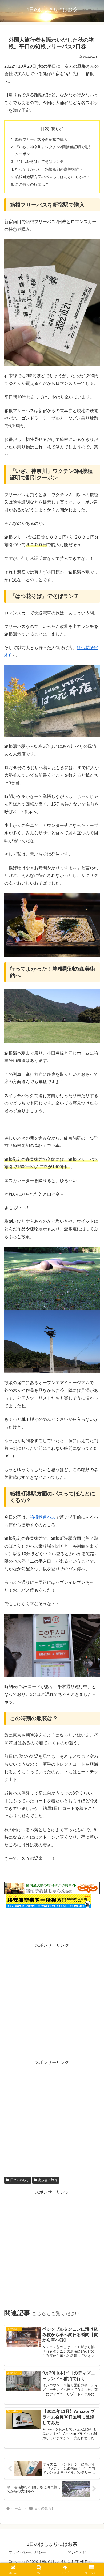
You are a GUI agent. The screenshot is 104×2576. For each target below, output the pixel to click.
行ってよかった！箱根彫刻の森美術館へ (49, 169)
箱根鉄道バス (43, 1517)
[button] (93, 1399)
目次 (45, 129)
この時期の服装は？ (32, 184)
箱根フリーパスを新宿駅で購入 (41, 139)
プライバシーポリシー (27, 2552)
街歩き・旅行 (48, 2180)
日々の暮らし (20, 2180)
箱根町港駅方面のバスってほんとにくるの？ (53, 177)
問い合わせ (77, 2552)
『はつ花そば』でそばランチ (39, 161)
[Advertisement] (52, 2001)
